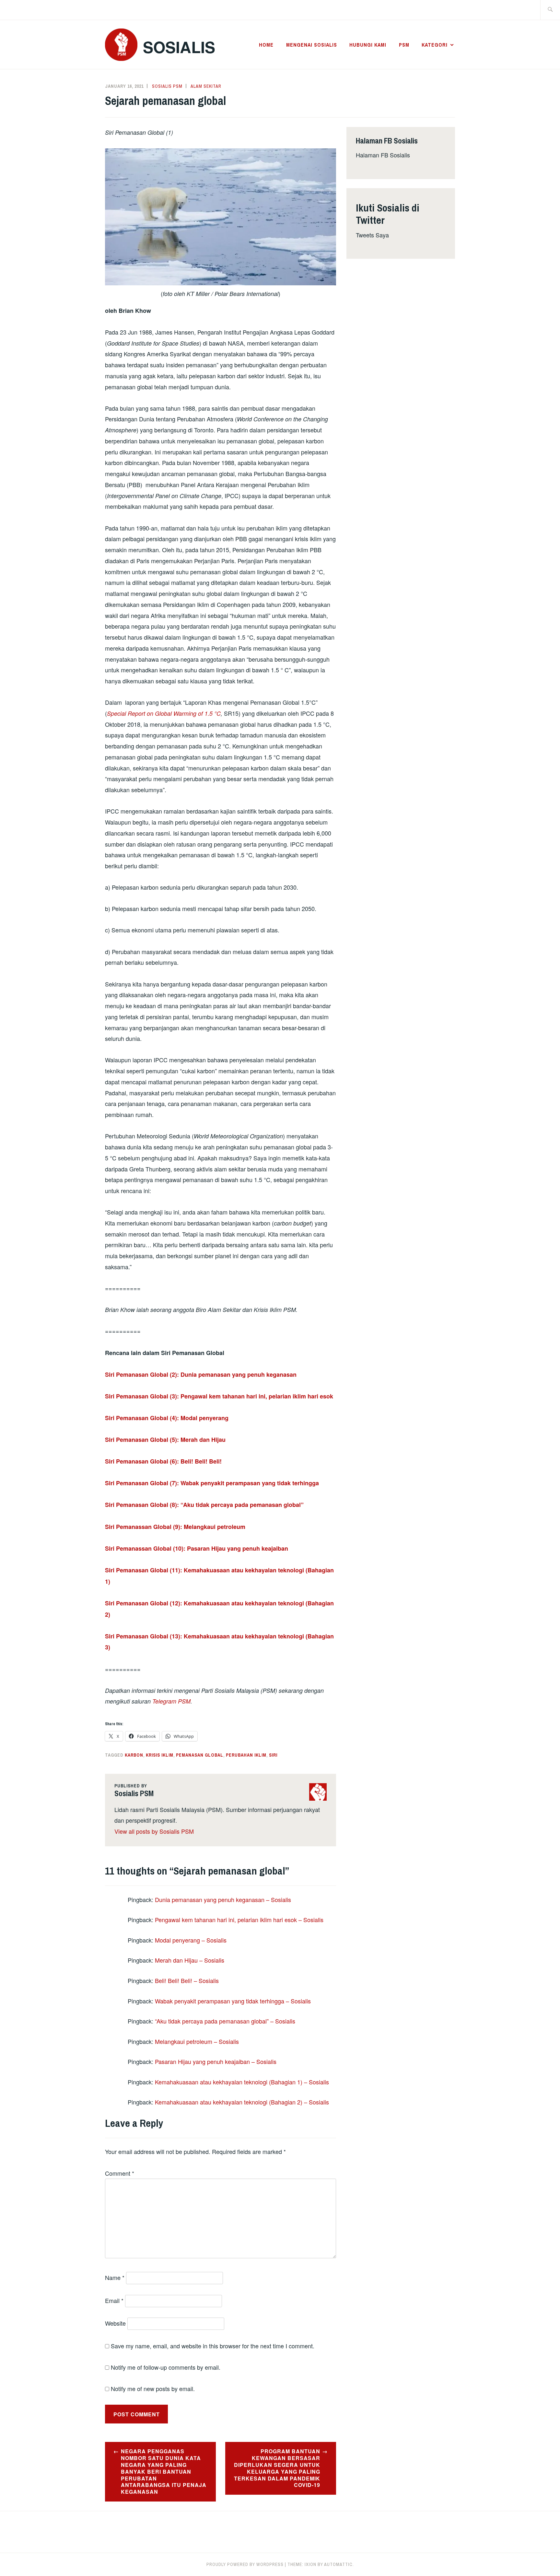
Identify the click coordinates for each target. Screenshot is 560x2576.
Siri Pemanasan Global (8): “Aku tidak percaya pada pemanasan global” (204, 1505)
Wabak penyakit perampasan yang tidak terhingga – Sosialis (233, 2001)
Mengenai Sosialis (312, 45)
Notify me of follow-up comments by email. (166, 2367)
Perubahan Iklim (246, 1755)
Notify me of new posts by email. (153, 2388)
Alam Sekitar (206, 86)
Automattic (338, 2564)
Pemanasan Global (200, 1755)
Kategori (435, 45)
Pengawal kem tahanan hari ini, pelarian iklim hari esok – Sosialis (239, 1920)
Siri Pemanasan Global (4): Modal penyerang (167, 1418)
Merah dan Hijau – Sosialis (190, 1960)
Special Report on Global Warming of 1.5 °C (164, 713)
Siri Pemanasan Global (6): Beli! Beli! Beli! (163, 1461)
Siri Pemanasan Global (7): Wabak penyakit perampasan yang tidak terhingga (212, 1483)
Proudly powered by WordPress (245, 2564)
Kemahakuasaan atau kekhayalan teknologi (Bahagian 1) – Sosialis (242, 2082)
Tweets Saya (372, 235)
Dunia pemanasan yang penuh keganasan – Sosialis (223, 1899)
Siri (273, 1755)
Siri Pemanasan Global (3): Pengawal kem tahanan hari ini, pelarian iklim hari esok (219, 1396)
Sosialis (179, 47)
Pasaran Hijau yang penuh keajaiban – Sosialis (216, 2061)
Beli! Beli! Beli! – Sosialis (187, 1980)
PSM (404, 45)
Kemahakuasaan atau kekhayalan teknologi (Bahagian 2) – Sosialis (242, 2102)
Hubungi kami (368, 45)
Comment (120, 2173)
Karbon (134, 1755)
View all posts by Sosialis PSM (154, 1831)
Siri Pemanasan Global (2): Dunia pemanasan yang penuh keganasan (201, 1374)
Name (115, 2277)
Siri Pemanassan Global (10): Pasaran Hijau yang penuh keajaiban (197, 1548)
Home (266, 45)
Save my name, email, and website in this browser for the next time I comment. (213, 2346)
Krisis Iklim (160, 1755)
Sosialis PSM (167, 86)
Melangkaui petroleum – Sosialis (197, 2041)
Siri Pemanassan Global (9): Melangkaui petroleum (175, 1527)
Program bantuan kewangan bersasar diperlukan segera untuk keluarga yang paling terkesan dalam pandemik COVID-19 (277, 2468)
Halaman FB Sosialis (383, 155)
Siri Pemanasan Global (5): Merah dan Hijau (165, 1440)
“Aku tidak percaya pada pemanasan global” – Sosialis (225, 2021)
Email (114, 2300)
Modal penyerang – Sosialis (191, 1940)
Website (115, 2323)
